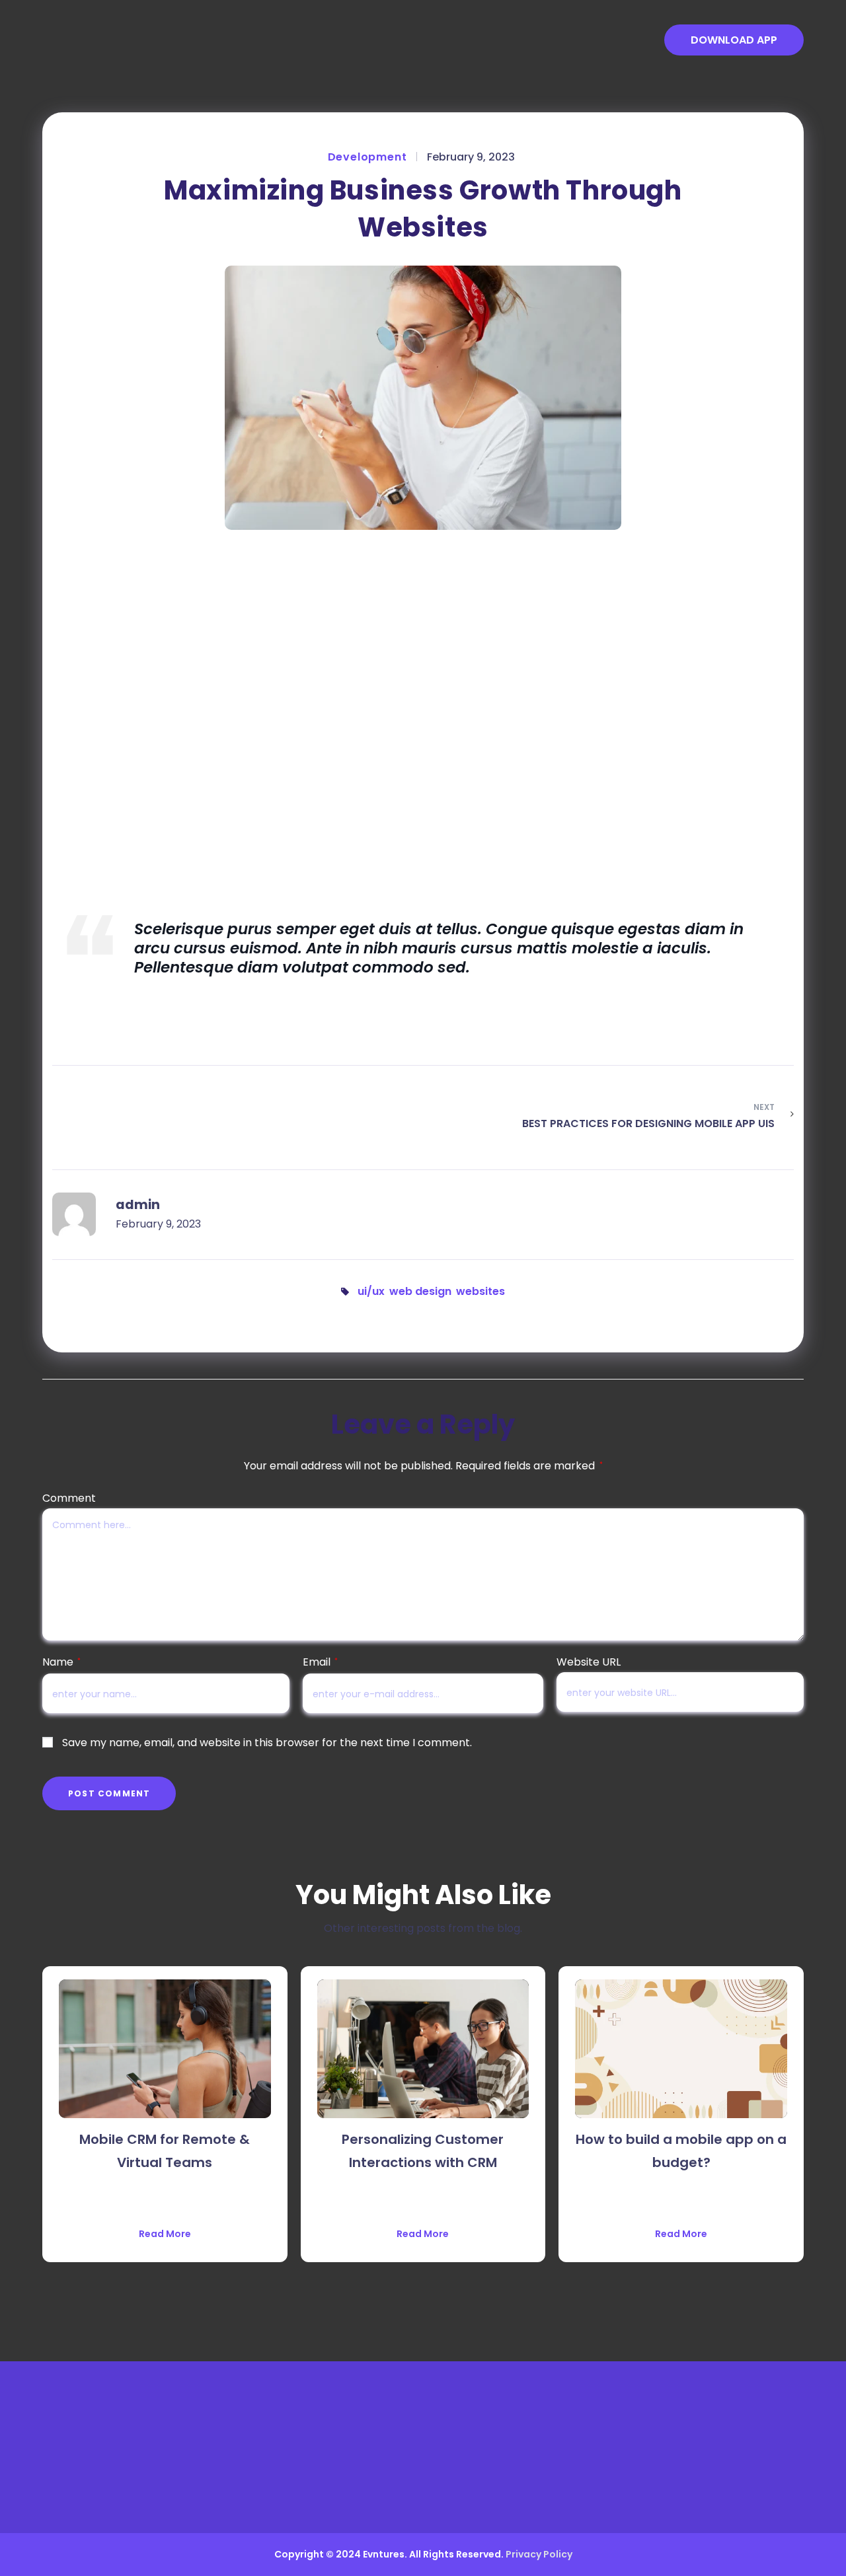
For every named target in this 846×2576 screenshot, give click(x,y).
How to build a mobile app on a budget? (681, 2151)
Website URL (589, 1662)
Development (367, 157)
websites (481, 1291)
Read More (165, 2234)
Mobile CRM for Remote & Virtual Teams (165, 2151)
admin (138, 1205)
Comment (69, 1498)
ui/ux (371, 1291)
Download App (734, 40)
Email (320, 1662)
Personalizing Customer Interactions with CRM (423, 2151)
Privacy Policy (539, 2554)
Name (61, 1662)
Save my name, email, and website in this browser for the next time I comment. (267, 1743)
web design (420, 1291)
